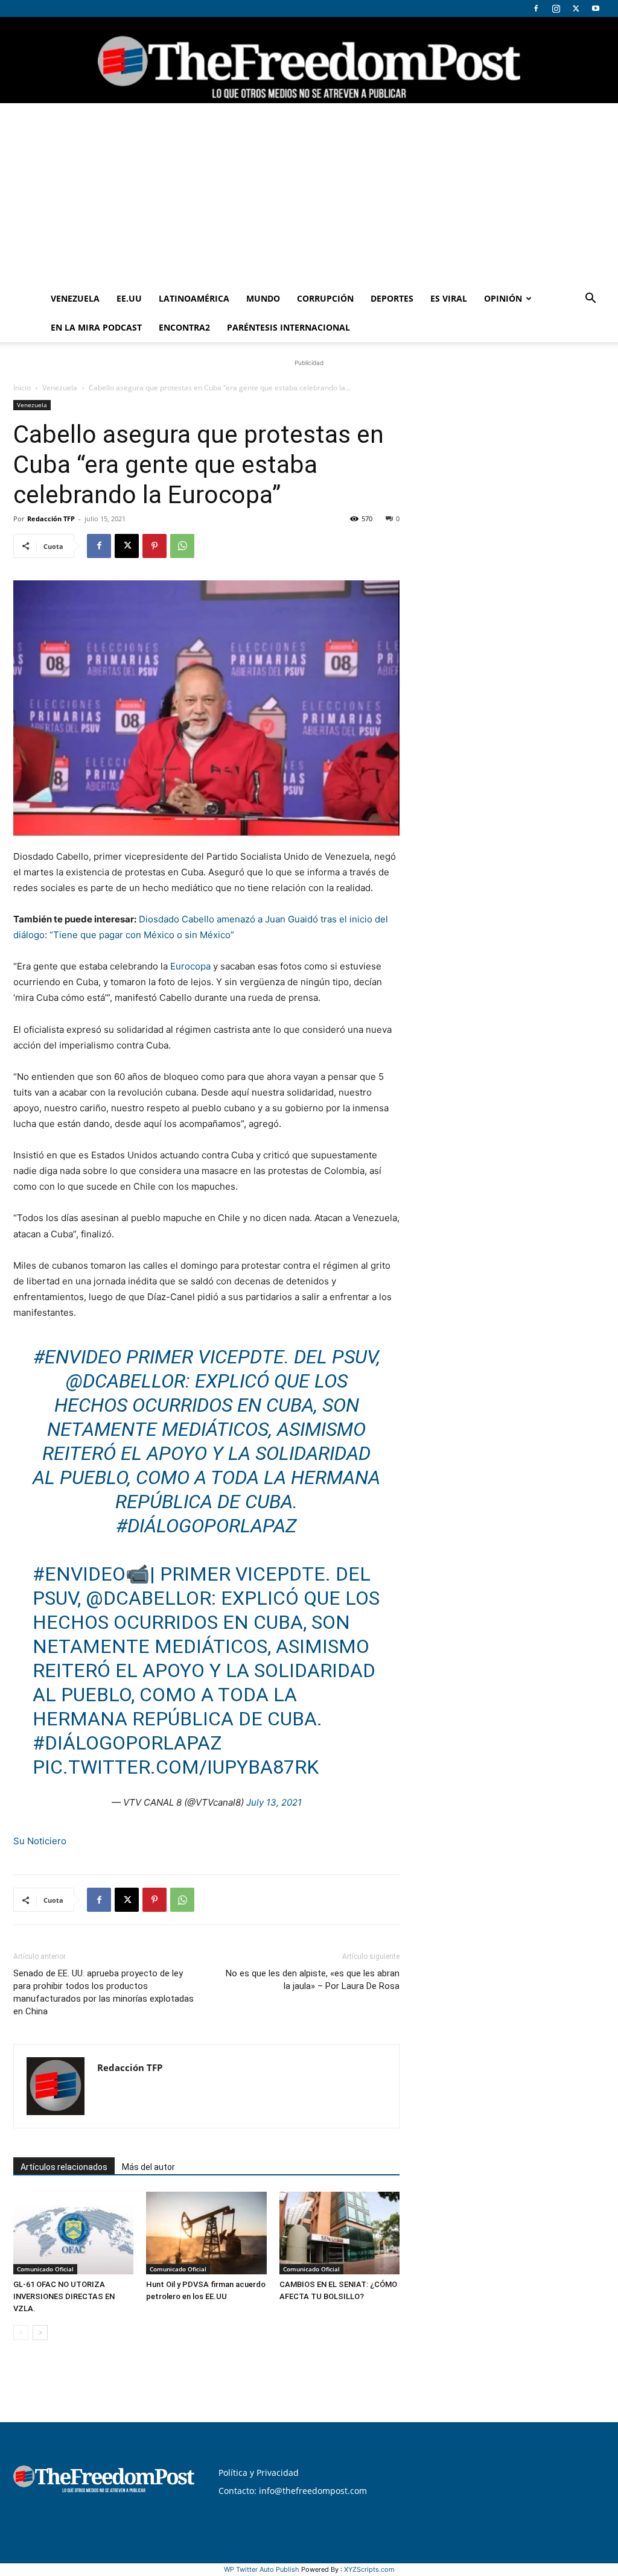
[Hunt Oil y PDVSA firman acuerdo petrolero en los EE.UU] (206, 2233)
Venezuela (75, 298)
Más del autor (148, 2167)
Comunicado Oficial (45, 2269)
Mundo (263, 298)
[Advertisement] (309, 194)
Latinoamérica (194, 298)
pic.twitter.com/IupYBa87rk (176, 1767)
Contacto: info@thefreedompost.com (293, 2491)
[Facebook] (536, 8)
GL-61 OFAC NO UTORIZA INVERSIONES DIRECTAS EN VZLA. (64, 2296)
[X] (576, 8)
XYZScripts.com (369, 2569)
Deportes (392, 298)
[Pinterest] (154, 546)
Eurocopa (192, 966)
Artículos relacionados (64, 2167)
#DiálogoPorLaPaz (206, 1526)
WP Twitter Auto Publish (262, 2569)
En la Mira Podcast (96, 327)
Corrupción (325, 298)
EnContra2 (184, 327)
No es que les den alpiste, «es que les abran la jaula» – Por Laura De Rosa (313, 1980)
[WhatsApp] (182, 546)
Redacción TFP (51, 519)
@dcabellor (126, 1381)
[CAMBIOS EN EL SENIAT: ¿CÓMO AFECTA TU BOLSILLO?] (339, 2233)
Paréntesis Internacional (288, 327)
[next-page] (40, 2333)
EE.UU (129, 298)
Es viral (449, 298)
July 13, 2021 (274, 1802)
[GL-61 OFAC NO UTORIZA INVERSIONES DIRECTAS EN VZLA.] (73, 2233)
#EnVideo (77, 1357)
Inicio (22, 388)
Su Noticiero (40, 1841)
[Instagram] (556, 8)
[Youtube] (596, 8)
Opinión (503, 298)
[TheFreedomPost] (309, 60)
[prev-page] (21, 2333)
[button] (590, 300)
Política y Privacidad (259, 2473)
